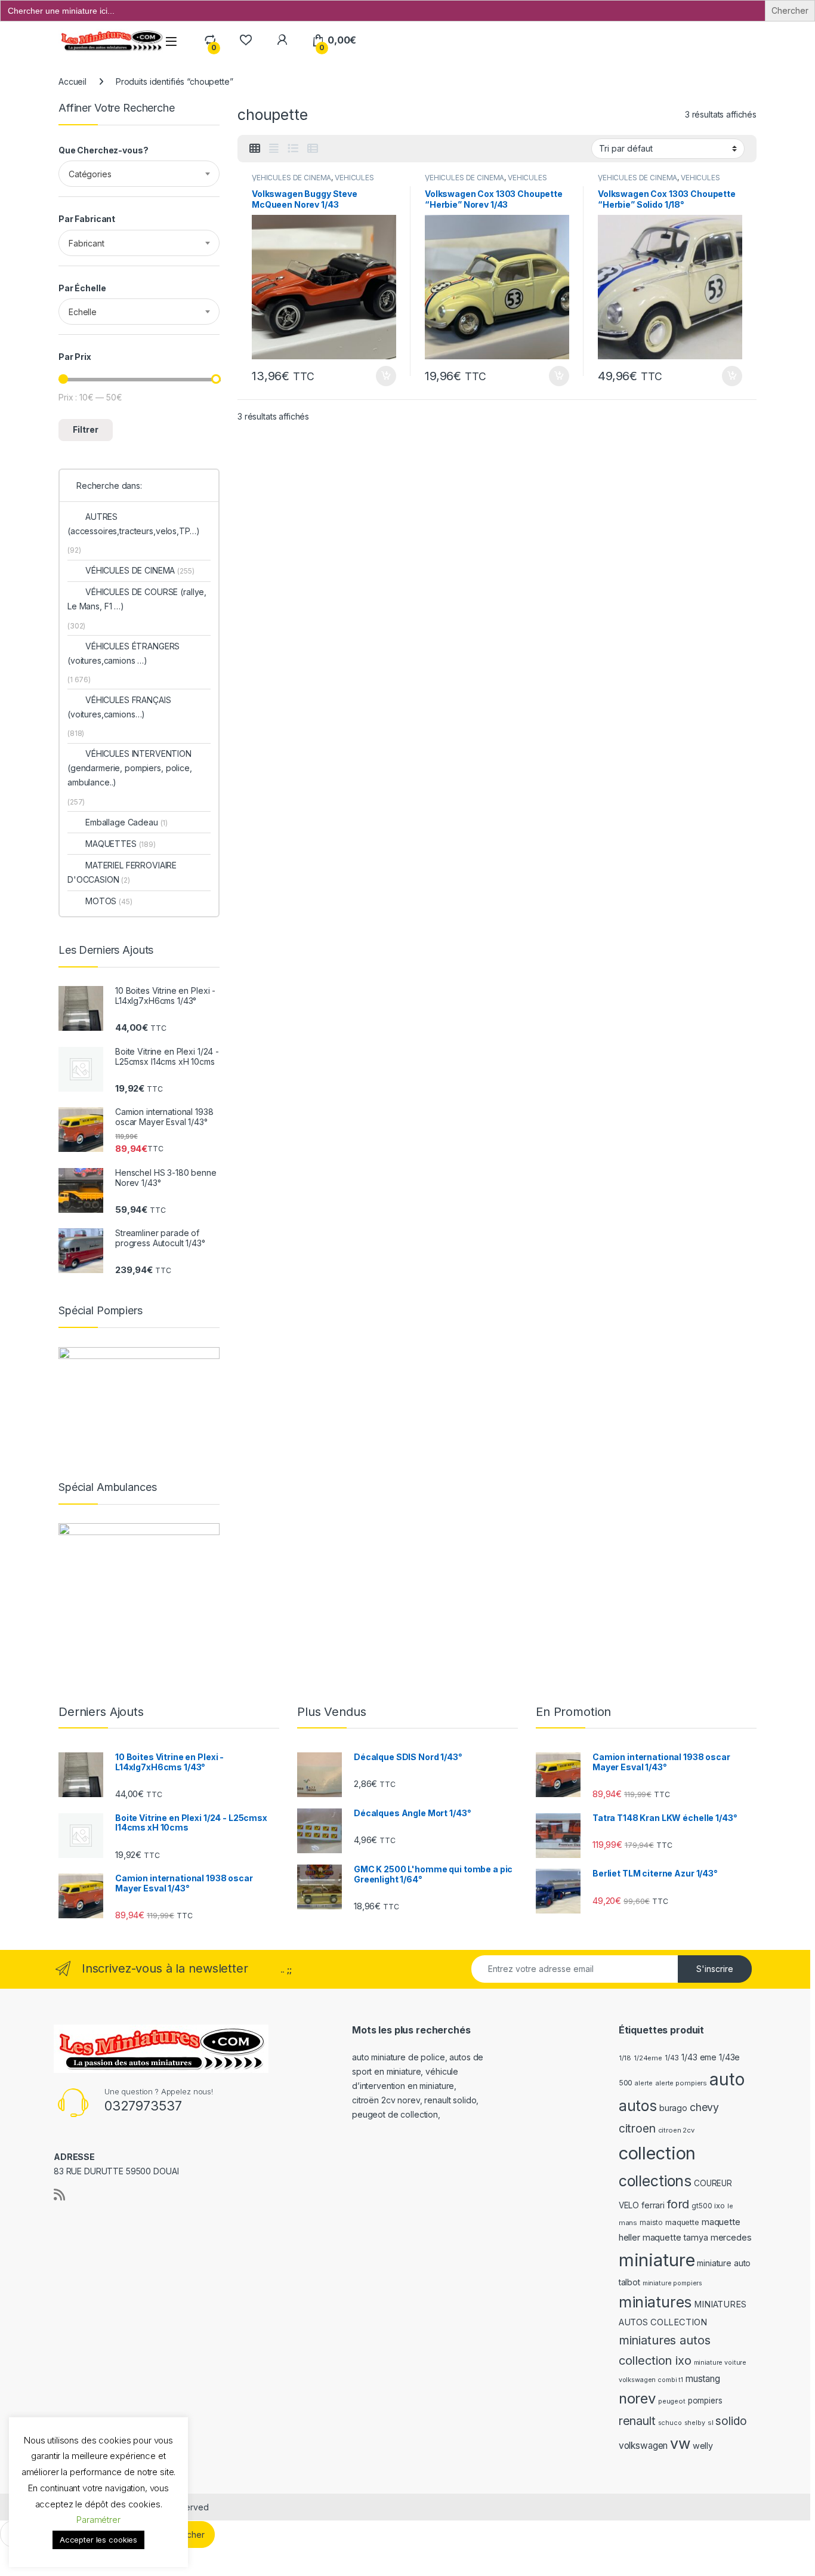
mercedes (731, 2238)
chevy (704, 2107)
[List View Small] (313, 149)
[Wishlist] (246, 40)
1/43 (672, 2058)
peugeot (672, 2401)
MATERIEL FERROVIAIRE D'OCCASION (122, 872)
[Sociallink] (59, 2195)
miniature (657, 2260)
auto (727, 2079)
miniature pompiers (672, 2283)
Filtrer (86, 429)
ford (678, 2204)
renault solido (450, 2100)
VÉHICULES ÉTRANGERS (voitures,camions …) (124, 653)
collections (655, 2181)
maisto (651, 2223)
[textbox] (139, 174)
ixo (720, 2206)
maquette (682, 2222)
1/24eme (648, 2058)
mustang (703, 2379)
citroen (637, 2128)
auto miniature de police (399, 2057)
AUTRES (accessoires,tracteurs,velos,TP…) (133, 524)
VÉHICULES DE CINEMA (291, 178)
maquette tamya (675, 2237)
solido (731, 2421)
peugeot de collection (395, 2114)
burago (673, 2108)
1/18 (625, 2058)
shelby (695, 2423)
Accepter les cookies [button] (98, 2540)
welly (703, 2446)
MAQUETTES (121, 844)
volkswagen (643, 2446)
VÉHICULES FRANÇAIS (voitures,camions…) (119, 707)
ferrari (653, 2205)
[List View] (293, 149)
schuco (670, 2423)
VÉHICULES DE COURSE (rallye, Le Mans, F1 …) (137, 599)
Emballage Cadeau (126, 822)
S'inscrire (715, 1969)
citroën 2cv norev (386, 2100)
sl (711, 2423)
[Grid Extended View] (274, 149)
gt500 (702, 2206)
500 (626, 2083)
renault (637, 2421)
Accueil (72, 81)
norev (637, 2398)
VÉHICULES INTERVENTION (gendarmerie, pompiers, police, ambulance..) (130, 768)
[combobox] (139, 174)
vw (680, 2443)
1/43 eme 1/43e (711, 2057)
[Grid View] (255, 149)
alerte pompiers (681, 2083)
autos (638, 2106)
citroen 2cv (676, 2130)
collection (657, 2153)
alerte (644, 2083)
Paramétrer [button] (98, 2520)
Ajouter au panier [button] (382, 376)
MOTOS (109, 901)
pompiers (705, 2401)
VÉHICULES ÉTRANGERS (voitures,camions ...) (313, 181)
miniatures (655, 2302)
